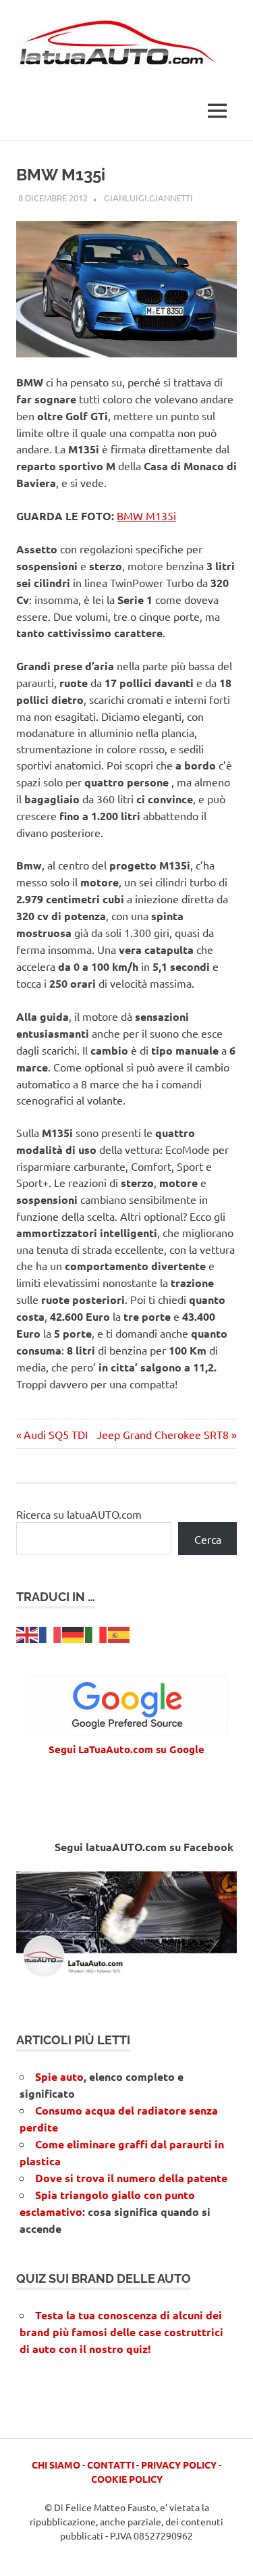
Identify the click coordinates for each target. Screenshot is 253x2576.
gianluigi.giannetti (148, 198)
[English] (28, 1633)
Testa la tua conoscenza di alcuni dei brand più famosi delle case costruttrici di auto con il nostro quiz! (121, 2332)
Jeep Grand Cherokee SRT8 (163, 1434)
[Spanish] (119, 1633)
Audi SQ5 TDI (55, 1434)
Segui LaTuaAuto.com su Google (126, 1749)
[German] (74, 1633)
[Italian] (96, 1633)
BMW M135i (146, 515)
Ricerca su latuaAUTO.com (79, 1514)
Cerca (208, 1539)
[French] (51, 1633)
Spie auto (59, 2076)
